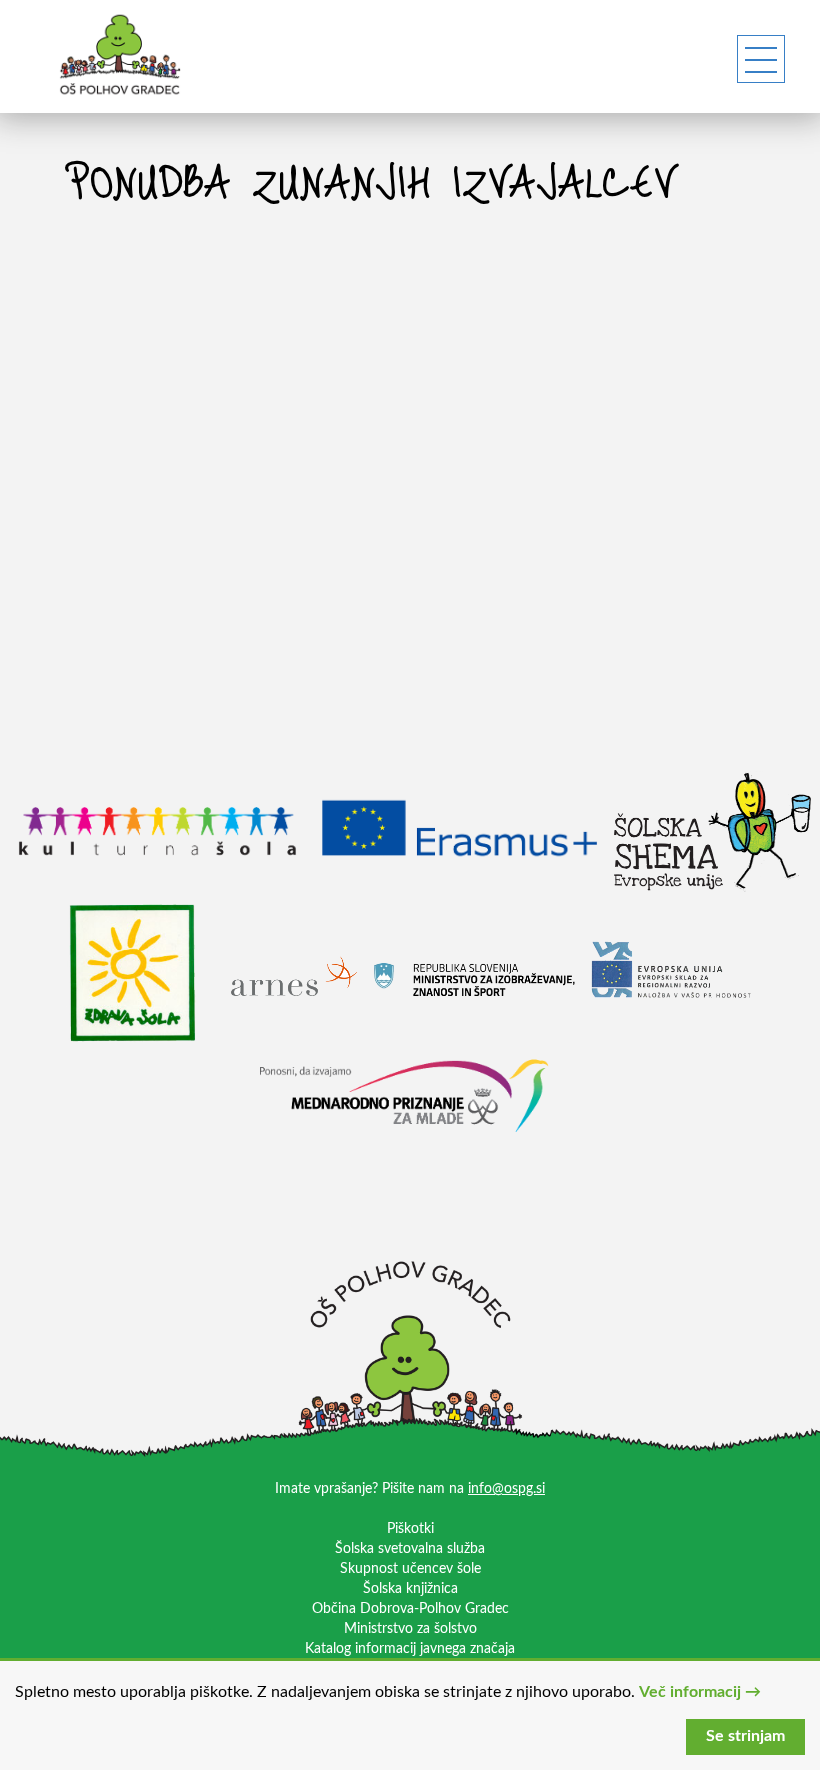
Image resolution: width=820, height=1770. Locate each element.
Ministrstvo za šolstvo (410, 1629)
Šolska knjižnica (410, 1589)
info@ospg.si (506, 1489)
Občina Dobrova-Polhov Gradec (410, 1609)
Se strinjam (745, 1736)
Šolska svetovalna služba (410, 1549)
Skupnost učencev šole (410, 1569)
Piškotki (410, 1529)
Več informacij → (700, 1692)
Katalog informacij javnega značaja (410, 1649)
